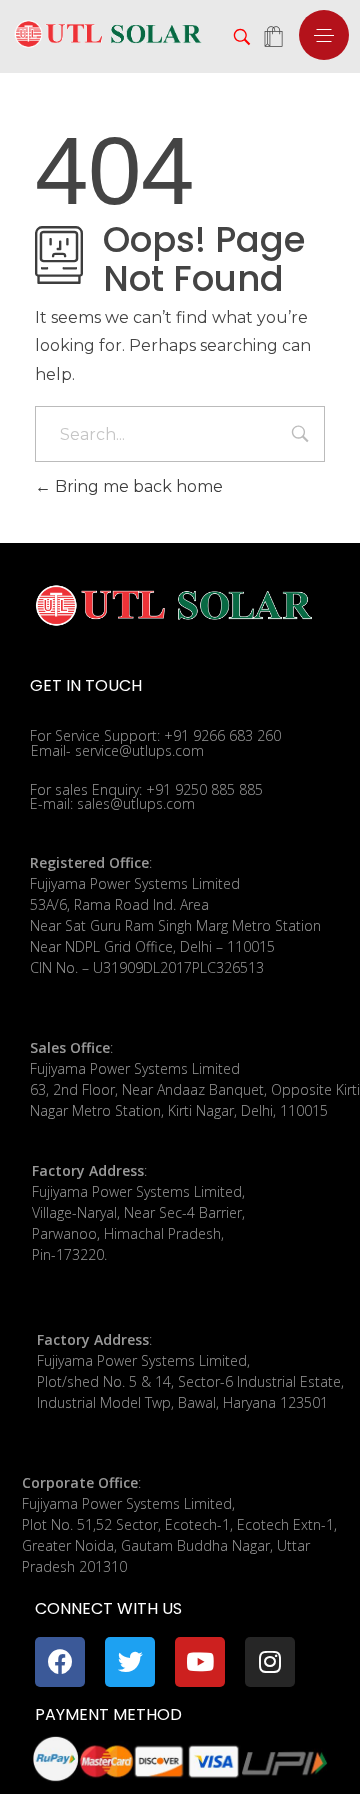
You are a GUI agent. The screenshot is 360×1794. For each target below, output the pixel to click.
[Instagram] (270, 1662)
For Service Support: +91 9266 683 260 (155, 735)
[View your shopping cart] (273, 38)
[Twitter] (130, 1662)
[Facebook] (60, 1662)
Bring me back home (137, 486)
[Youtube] (200, 1662)
